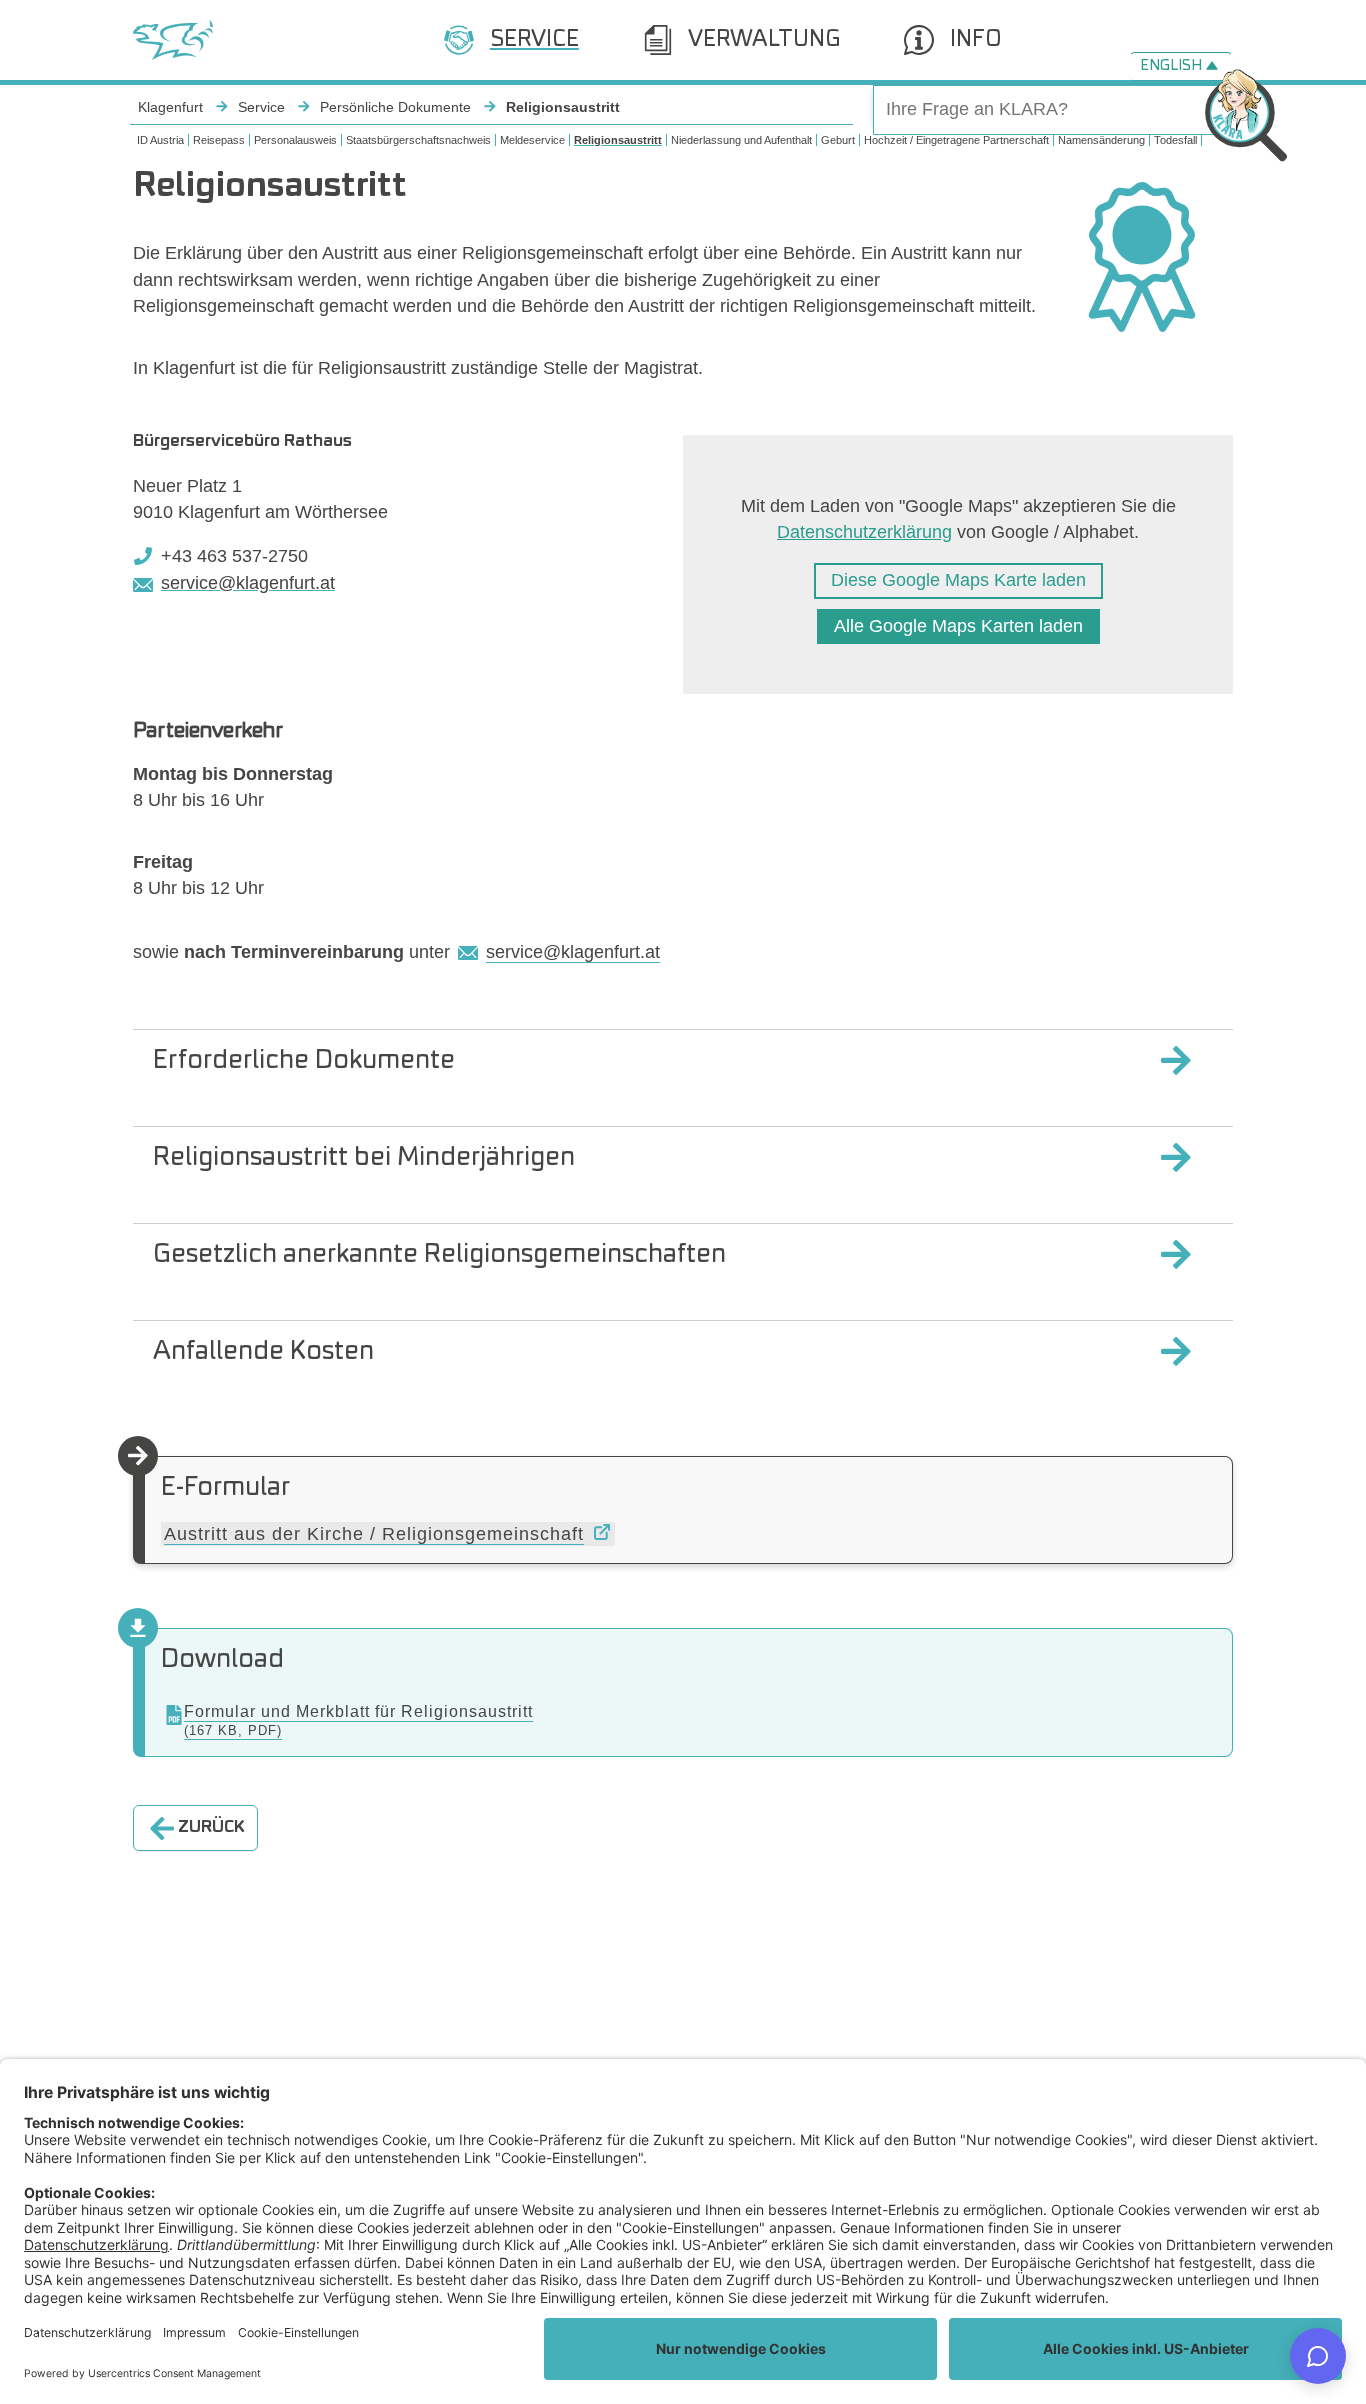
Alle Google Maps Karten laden (958, 626)
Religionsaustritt (618, 140)
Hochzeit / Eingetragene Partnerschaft (956, 140)
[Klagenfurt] (173, 40)
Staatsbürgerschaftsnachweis (418, 140)
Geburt (838, 140)
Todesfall (1175, 140)
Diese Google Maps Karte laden (958, 580)
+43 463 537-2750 (234, 556)
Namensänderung (1101, 140)
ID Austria (160, 140)
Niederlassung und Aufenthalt (741, 140)
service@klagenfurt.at (248, 583)
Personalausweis (295, 140)
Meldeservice (532, 140)
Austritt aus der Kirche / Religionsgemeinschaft (374, 1534)
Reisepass (219, 140)
